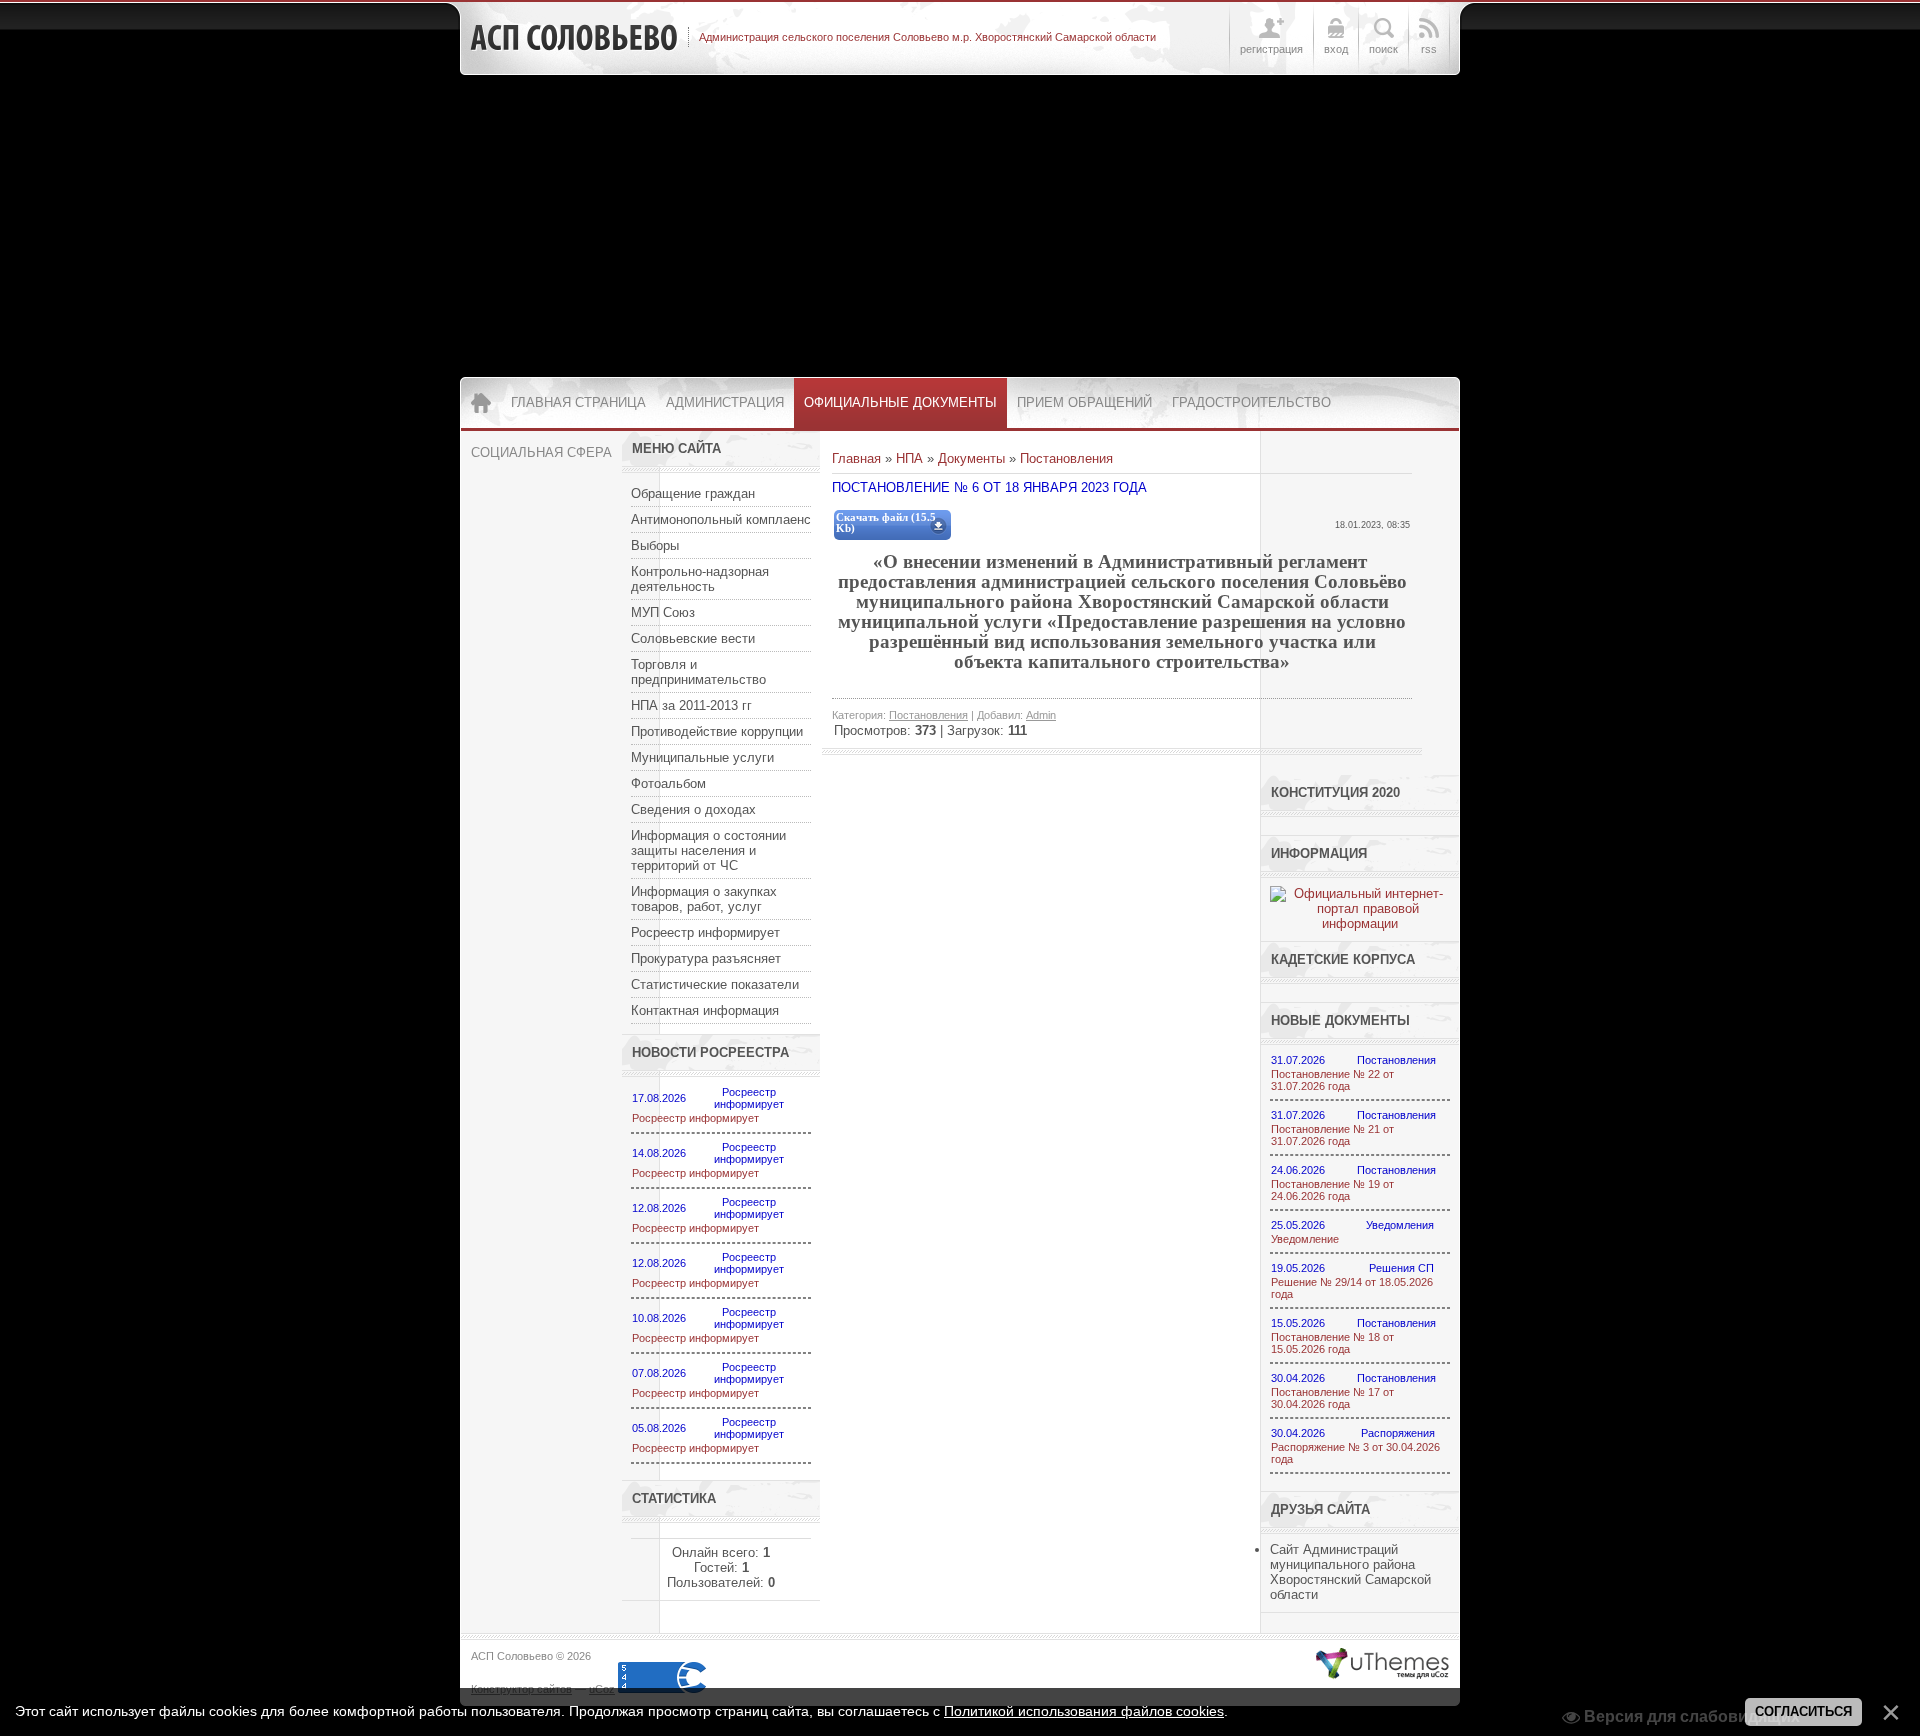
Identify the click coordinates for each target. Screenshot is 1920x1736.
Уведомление (1305, 1239)
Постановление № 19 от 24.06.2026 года (1332, 1190)
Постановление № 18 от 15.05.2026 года (1332, 1343)
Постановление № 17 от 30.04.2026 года (1332, 1398)
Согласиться (1803, 1711)
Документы (971, 458)
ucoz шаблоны (1382, 1664)
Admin (1041, 715)
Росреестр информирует (695, 1118)
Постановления (1066, 458)
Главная (856, 458)
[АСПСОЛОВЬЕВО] (574, 38)
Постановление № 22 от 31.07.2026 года (1332, 1080)
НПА (909, 458)
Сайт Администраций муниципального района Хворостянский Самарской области (1350, 1572)
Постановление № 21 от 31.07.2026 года (1332, 1135)
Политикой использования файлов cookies (1084, 1711)
